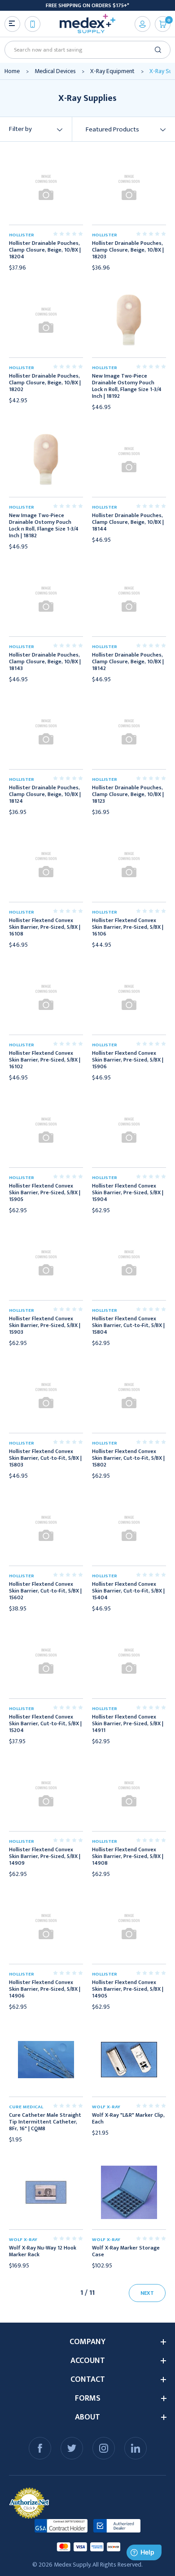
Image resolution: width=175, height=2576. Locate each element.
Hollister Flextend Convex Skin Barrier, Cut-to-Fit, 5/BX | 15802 (128, 1458)
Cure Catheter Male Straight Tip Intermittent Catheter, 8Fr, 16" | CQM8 (45, 2122)
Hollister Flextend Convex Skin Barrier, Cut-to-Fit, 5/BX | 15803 (45, 1458)
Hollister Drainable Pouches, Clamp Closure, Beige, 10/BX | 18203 (128, 250)
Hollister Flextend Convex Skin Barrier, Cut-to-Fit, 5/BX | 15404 (128, 1591)
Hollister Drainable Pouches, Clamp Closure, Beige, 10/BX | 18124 (45, 794)
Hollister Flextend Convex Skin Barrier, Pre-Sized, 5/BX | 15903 (45, 1325)
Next (147, 2293)
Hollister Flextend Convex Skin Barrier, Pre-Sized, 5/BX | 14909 (45, 1856)
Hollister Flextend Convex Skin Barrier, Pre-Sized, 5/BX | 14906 (45, 1989)
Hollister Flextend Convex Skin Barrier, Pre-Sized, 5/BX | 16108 (45, 927)
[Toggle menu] (12, 24)
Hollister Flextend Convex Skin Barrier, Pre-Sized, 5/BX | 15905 (45, 1193)
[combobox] (84, 50)
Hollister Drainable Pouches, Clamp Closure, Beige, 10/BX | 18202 (45, 383)
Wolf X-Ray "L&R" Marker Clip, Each (128, 2119)
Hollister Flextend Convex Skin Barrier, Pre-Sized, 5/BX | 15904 (128, 1193)
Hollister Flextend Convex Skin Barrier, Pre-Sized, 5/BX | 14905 (128, 1989)
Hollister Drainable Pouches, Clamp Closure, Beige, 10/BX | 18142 (128, 662)
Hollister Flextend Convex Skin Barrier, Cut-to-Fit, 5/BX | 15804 (128, 1325)
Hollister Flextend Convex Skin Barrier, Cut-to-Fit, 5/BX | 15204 (45, 1724)
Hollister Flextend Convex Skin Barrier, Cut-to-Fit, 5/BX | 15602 (45, 1591)
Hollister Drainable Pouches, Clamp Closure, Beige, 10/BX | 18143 (45, 662)
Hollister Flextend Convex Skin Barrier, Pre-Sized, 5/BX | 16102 (45, 1060)
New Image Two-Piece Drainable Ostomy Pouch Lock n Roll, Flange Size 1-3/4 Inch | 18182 (44, 526)
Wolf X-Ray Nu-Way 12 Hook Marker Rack (43, 2251)
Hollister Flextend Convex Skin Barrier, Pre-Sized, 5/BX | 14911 (128, 1724)
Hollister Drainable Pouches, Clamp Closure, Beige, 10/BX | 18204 (45, 250)
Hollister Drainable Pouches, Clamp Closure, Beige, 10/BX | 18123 (128, 794)
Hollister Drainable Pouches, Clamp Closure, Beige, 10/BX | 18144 (128, 522)
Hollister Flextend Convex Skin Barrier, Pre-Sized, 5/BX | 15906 (128, 1060)
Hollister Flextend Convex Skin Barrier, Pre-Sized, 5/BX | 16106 (128, 927)
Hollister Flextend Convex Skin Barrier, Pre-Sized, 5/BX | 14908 (128, 1856)
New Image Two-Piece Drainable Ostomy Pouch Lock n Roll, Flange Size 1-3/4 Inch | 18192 (127, 386)
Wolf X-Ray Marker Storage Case (126, 2251)
